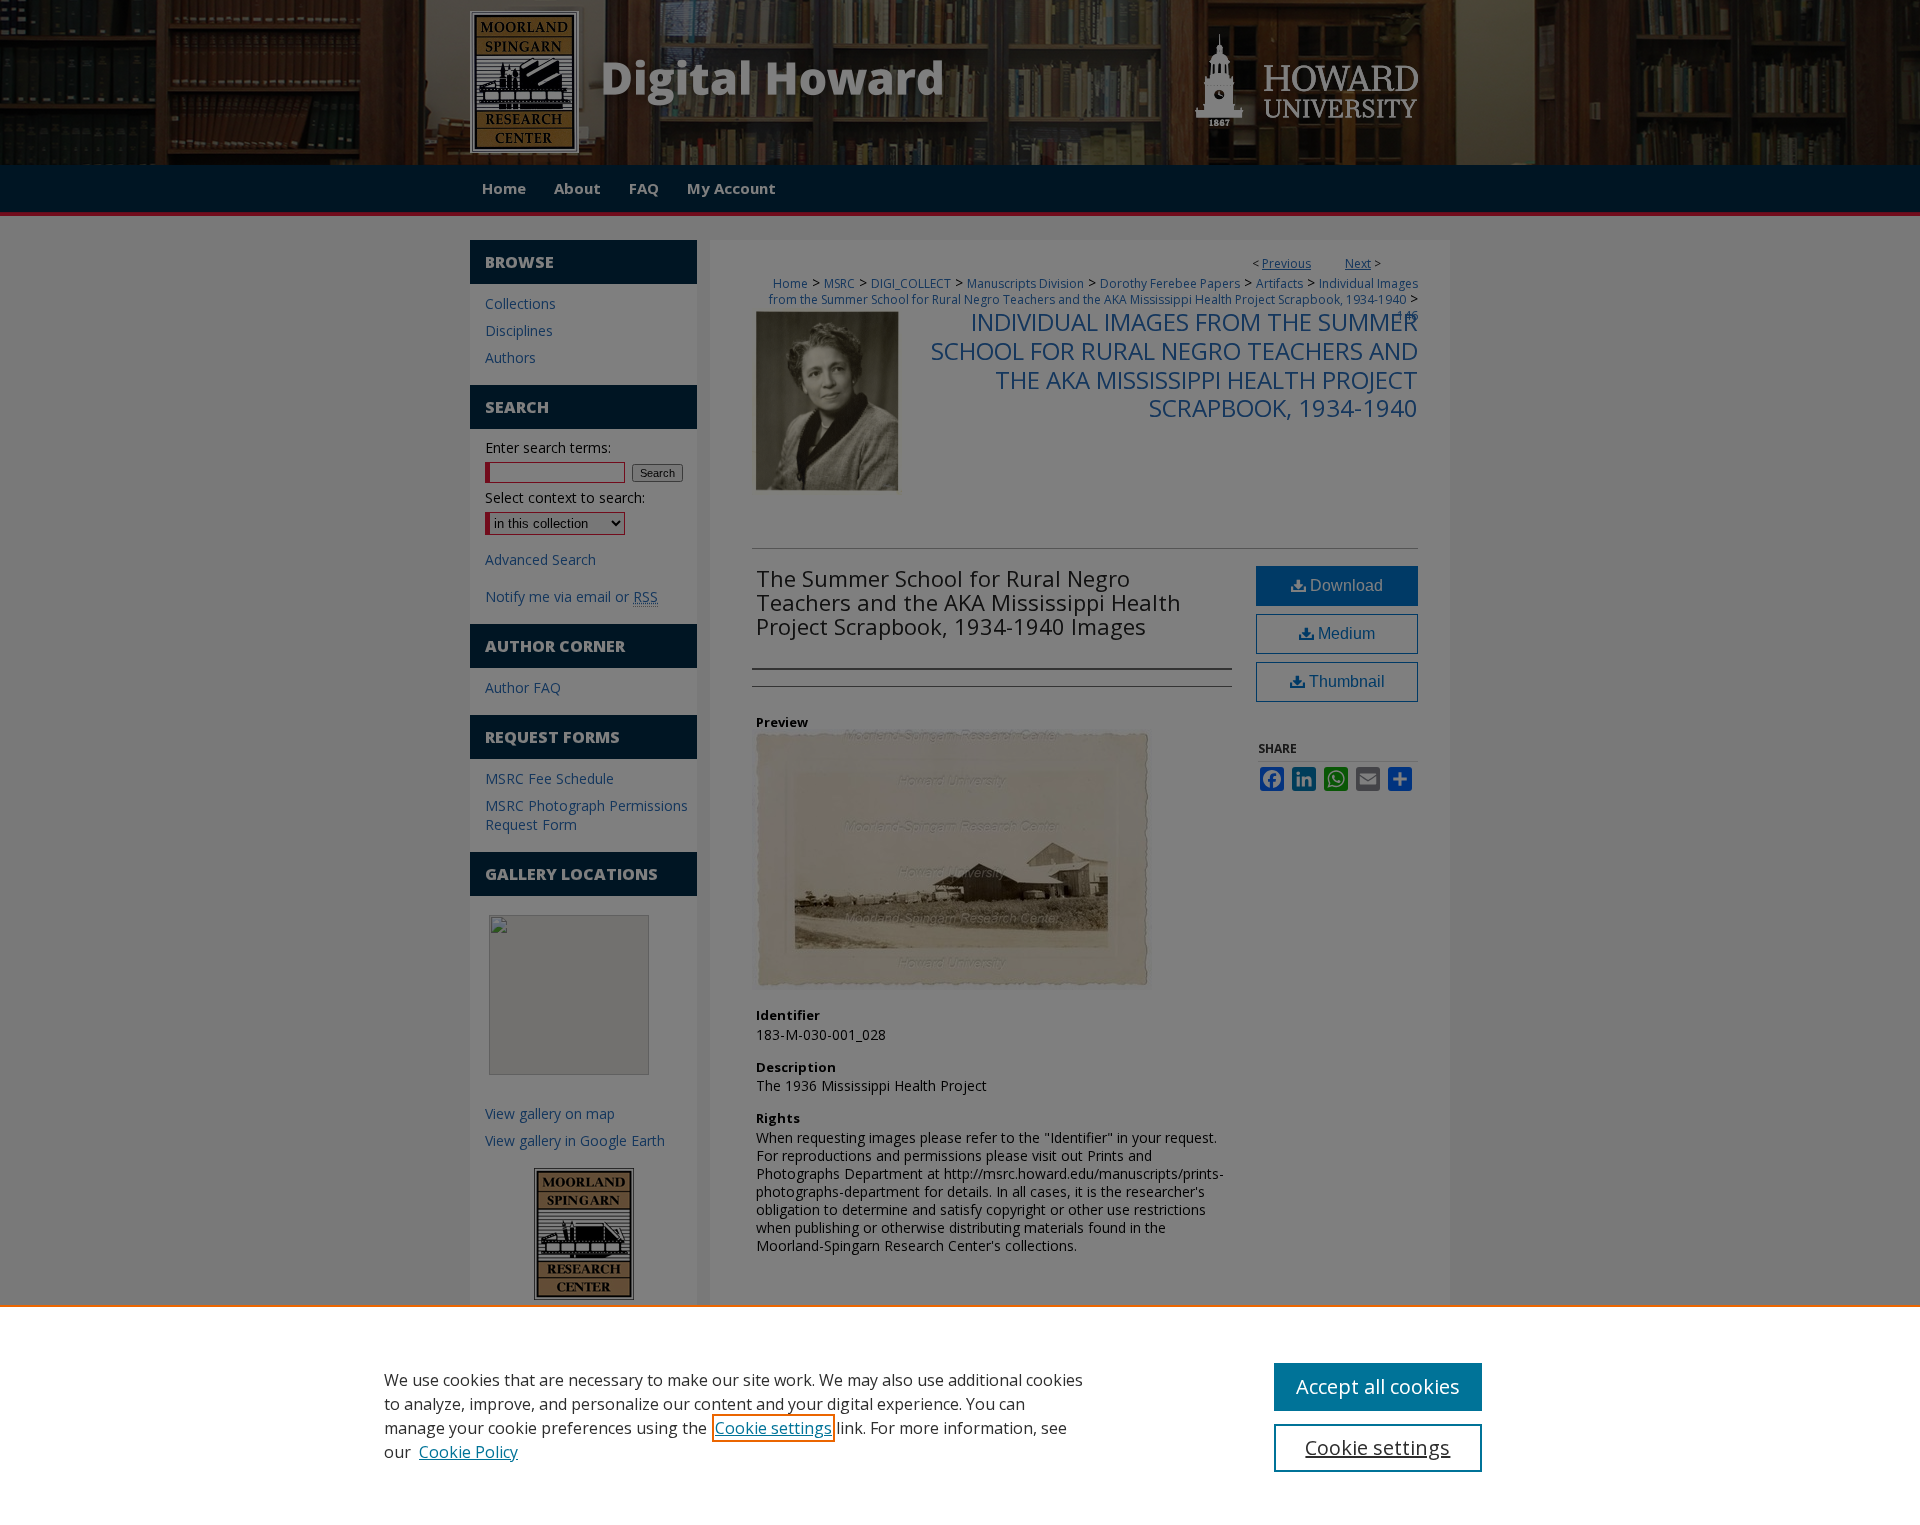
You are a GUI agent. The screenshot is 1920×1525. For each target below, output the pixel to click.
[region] (960, 1415)
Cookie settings (773, 1428)
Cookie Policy (468, 1452)
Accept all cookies (1378, 1386)
